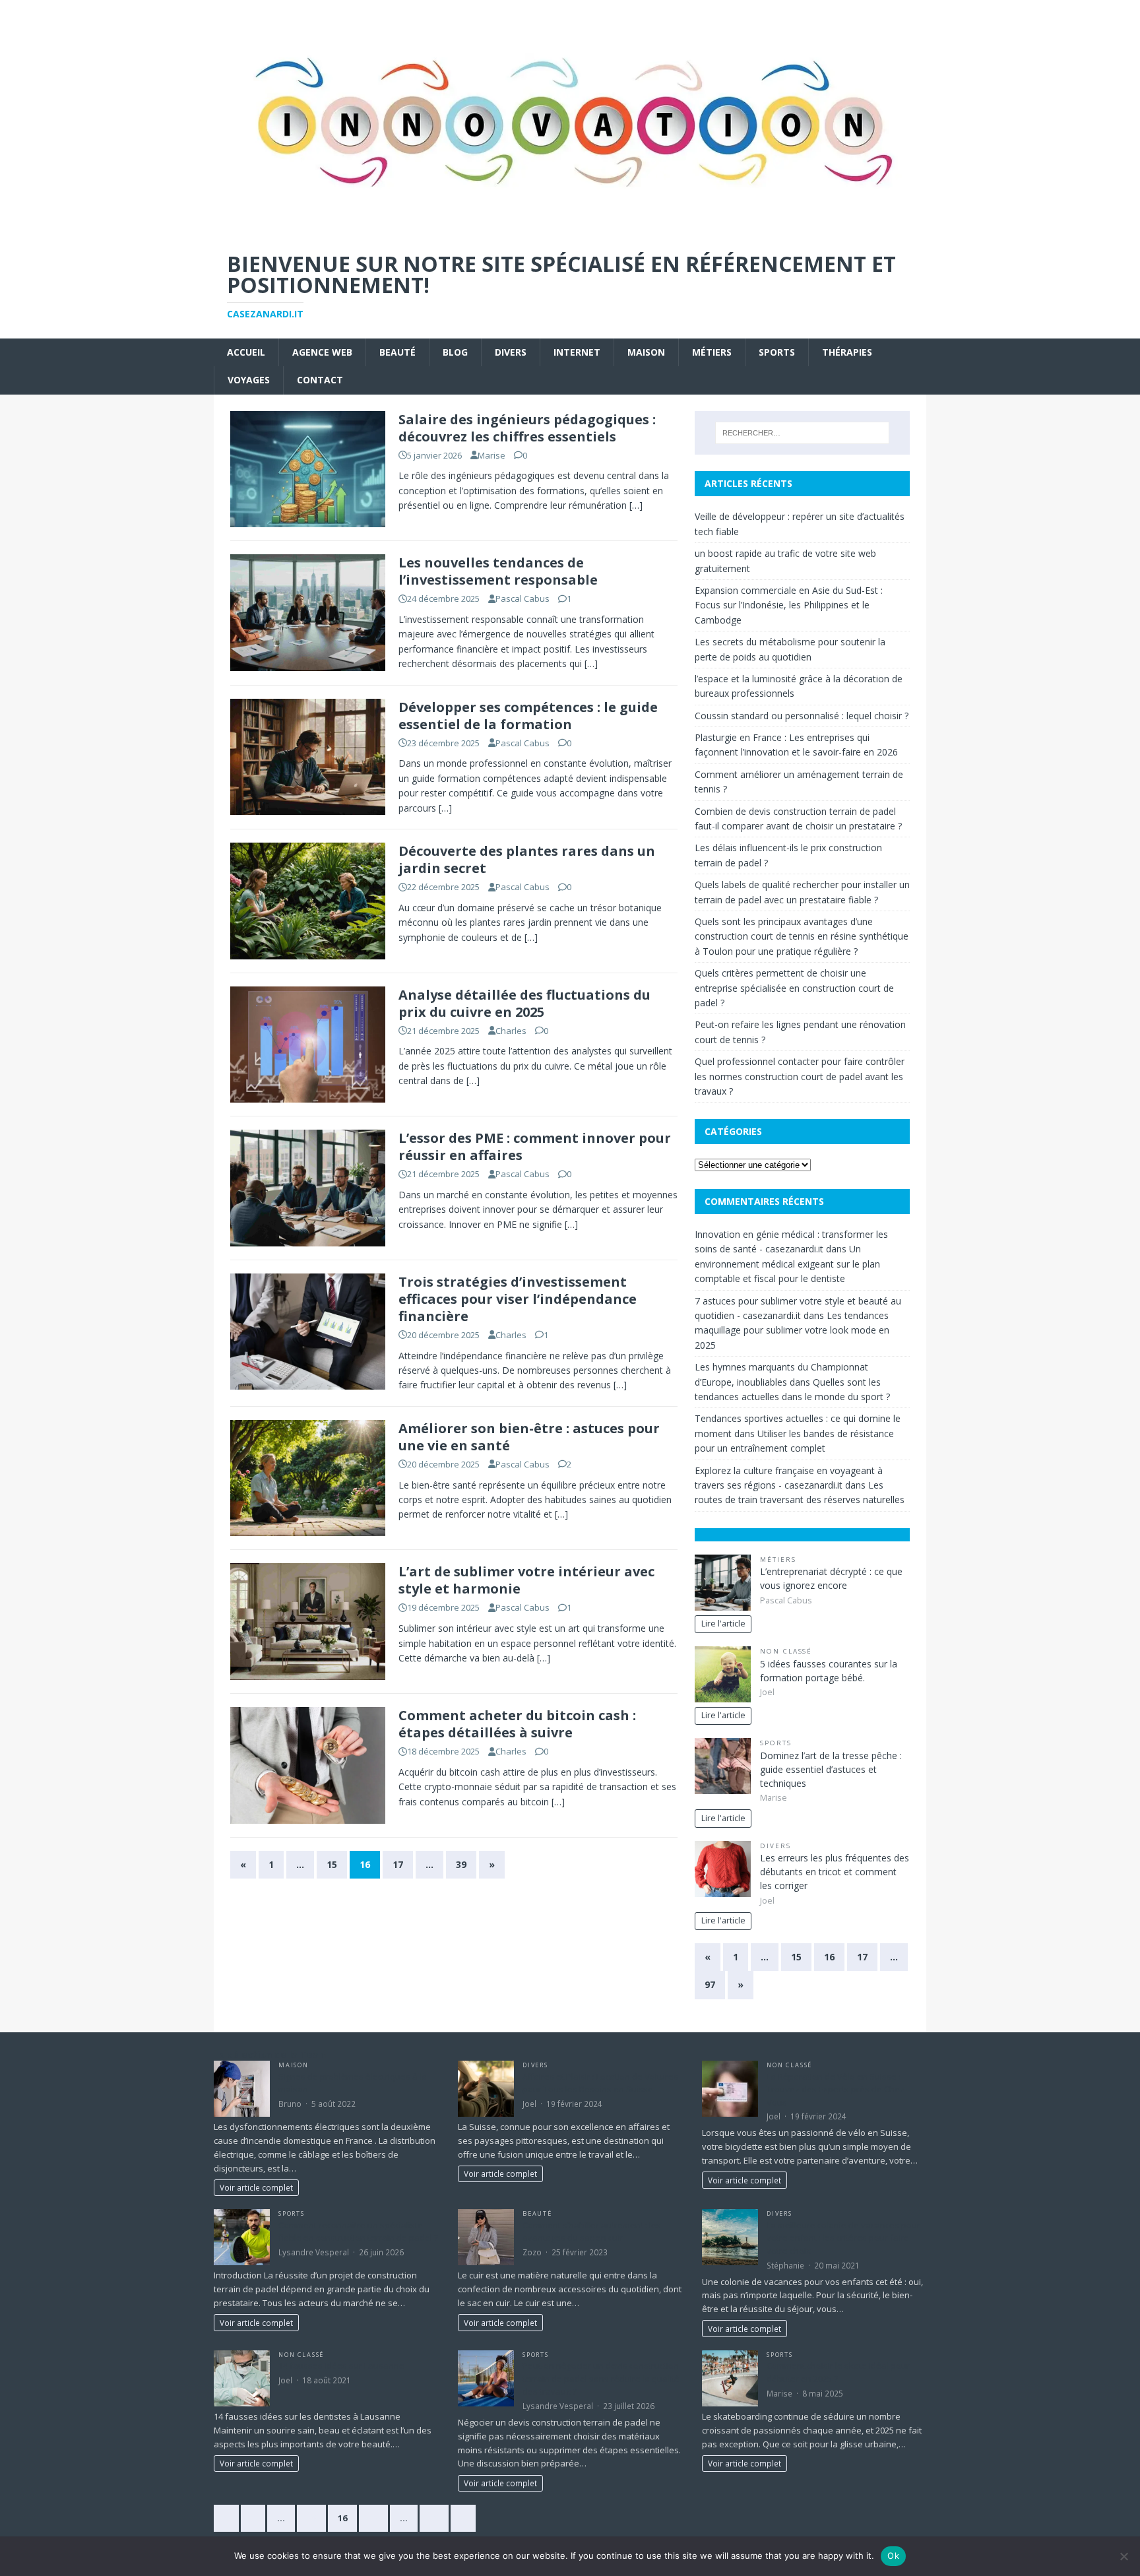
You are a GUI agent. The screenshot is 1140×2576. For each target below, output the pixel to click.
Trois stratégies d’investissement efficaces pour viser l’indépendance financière (518, 1299)
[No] (1124, 2556)
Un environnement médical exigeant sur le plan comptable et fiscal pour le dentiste (787, 1264)
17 (398, 1864)
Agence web (322, 352)
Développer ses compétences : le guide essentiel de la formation (528, 716)
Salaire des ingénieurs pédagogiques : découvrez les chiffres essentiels (527, 428)
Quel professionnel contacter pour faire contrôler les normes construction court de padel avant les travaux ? (800, 1076)
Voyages (249, 380)
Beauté (397, 352)
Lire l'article (723, 1624)
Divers (511, 352)
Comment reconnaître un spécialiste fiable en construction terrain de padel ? (358, 2232)
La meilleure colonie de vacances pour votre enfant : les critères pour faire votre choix (843, 2238)
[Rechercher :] (802, 433)
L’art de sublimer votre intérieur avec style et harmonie (526, 1580)
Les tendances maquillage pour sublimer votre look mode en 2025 (792, 1330)
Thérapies (847, 352)
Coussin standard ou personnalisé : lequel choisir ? (802, 716)
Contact (320, 380)
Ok (893, 2556)
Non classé (786, 1651)
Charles (511, 1031)
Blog (455, 352)
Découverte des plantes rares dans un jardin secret (527, 859)
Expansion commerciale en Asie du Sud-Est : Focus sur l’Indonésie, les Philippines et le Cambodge (789, 605)
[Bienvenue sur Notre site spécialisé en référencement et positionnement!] (570, 229)
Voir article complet (256, 2187)
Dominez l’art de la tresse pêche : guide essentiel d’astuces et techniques (831, 1769)
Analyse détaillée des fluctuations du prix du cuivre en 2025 (524, 1003)
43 (434, 2518)
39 (461, 1864)
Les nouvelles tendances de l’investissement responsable (498, 571)
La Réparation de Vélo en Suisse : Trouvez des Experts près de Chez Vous (836, 2089)
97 (710, 1984)
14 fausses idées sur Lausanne (341, 2366)
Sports (777, 352)
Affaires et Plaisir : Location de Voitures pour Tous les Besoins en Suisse (600, 2083)
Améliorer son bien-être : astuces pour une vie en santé (529, 1437)
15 (332, 1864)
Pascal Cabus (522, 598)
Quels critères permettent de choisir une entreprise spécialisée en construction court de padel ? (794, 988)
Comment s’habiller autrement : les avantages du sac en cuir (592, 2232)
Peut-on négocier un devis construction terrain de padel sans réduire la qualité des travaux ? (601, 2378)
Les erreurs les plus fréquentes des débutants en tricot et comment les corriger (835, 1872)
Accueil (246, 352)
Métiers (712, 352)
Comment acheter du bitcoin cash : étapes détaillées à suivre (517, 1724)
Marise (491, 455)
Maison (646, 352)
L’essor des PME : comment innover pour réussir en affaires (535, 1146)
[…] (636, 505)
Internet (577, 352)
